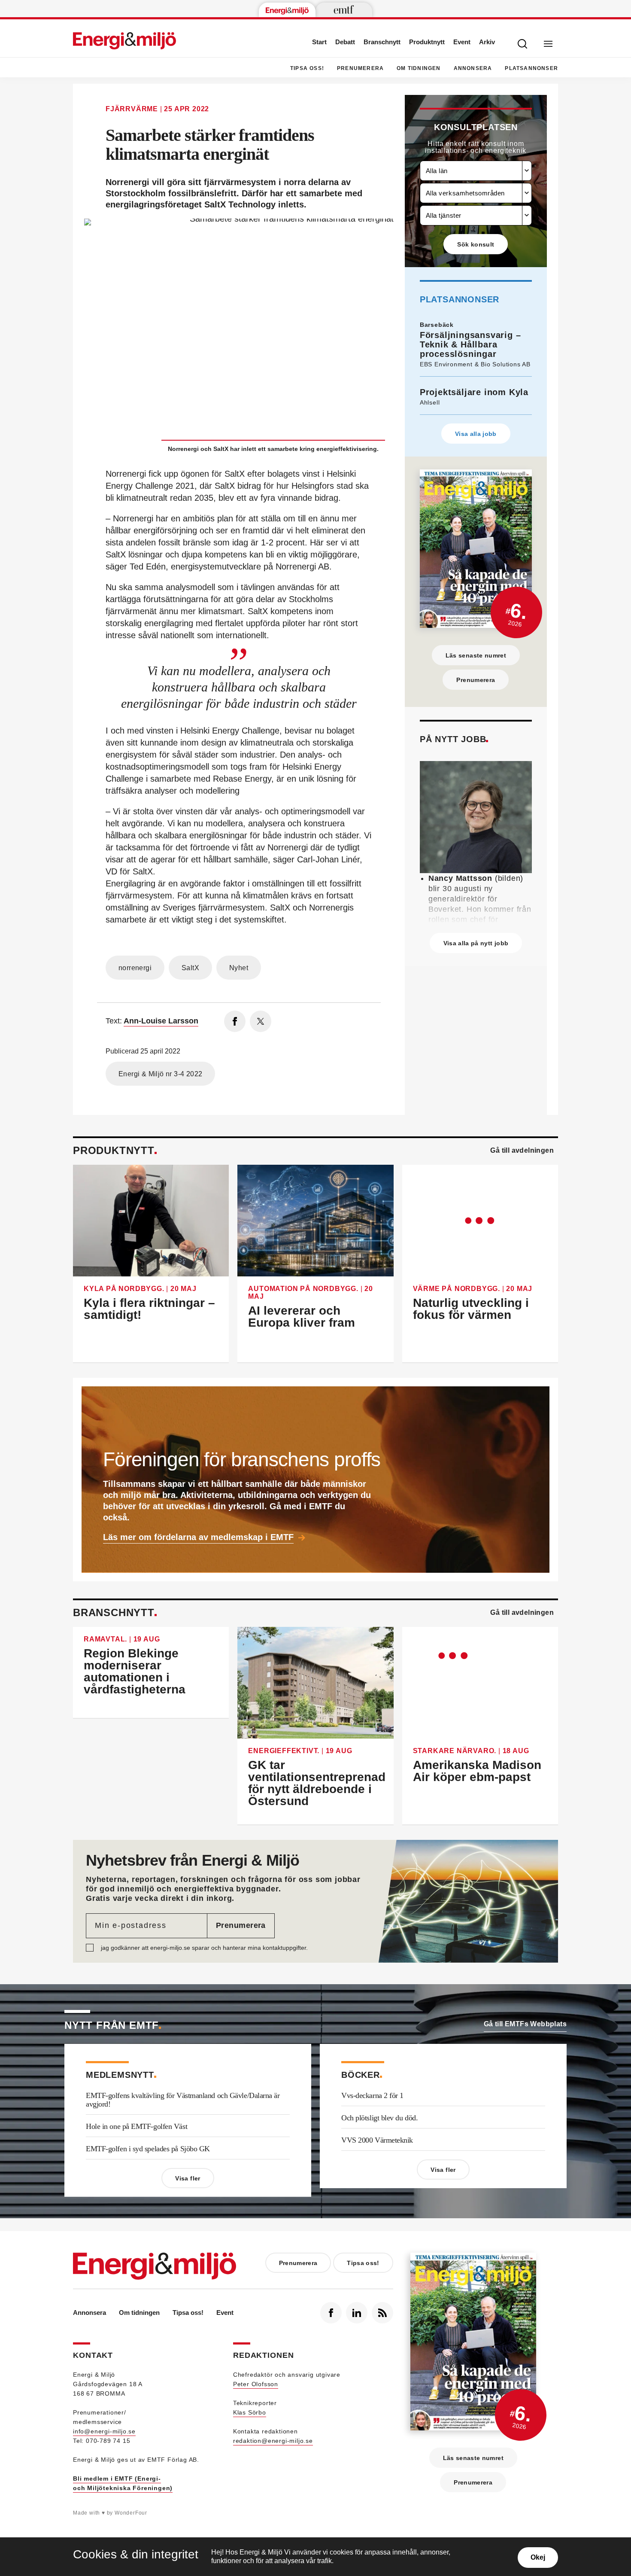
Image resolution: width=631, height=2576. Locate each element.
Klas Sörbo (250, 2412)
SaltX (190, 968)
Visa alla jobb (476, 434)
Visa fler (188, 2178)
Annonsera (473, 68)
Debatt (345, 42)
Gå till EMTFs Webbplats (525, 2024)
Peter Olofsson (256, 2384)
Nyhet (239, 968)
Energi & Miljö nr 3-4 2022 (160, 1074)
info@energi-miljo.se (104, 2431)
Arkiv (487, 42)
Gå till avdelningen (522, 1150)
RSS (382, 2313)
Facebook (331, 2313)
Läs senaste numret (476, 655)
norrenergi (135, 968)
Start (319, 42)
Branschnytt (382, 42)
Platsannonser (531, 68)
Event (462, 42)
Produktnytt (427, 42)
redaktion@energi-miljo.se (273, 2441)
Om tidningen (419, 68)
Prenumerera (360, 68)
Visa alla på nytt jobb (476, 943)
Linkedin (357, 2313)
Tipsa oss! (307, 68)
